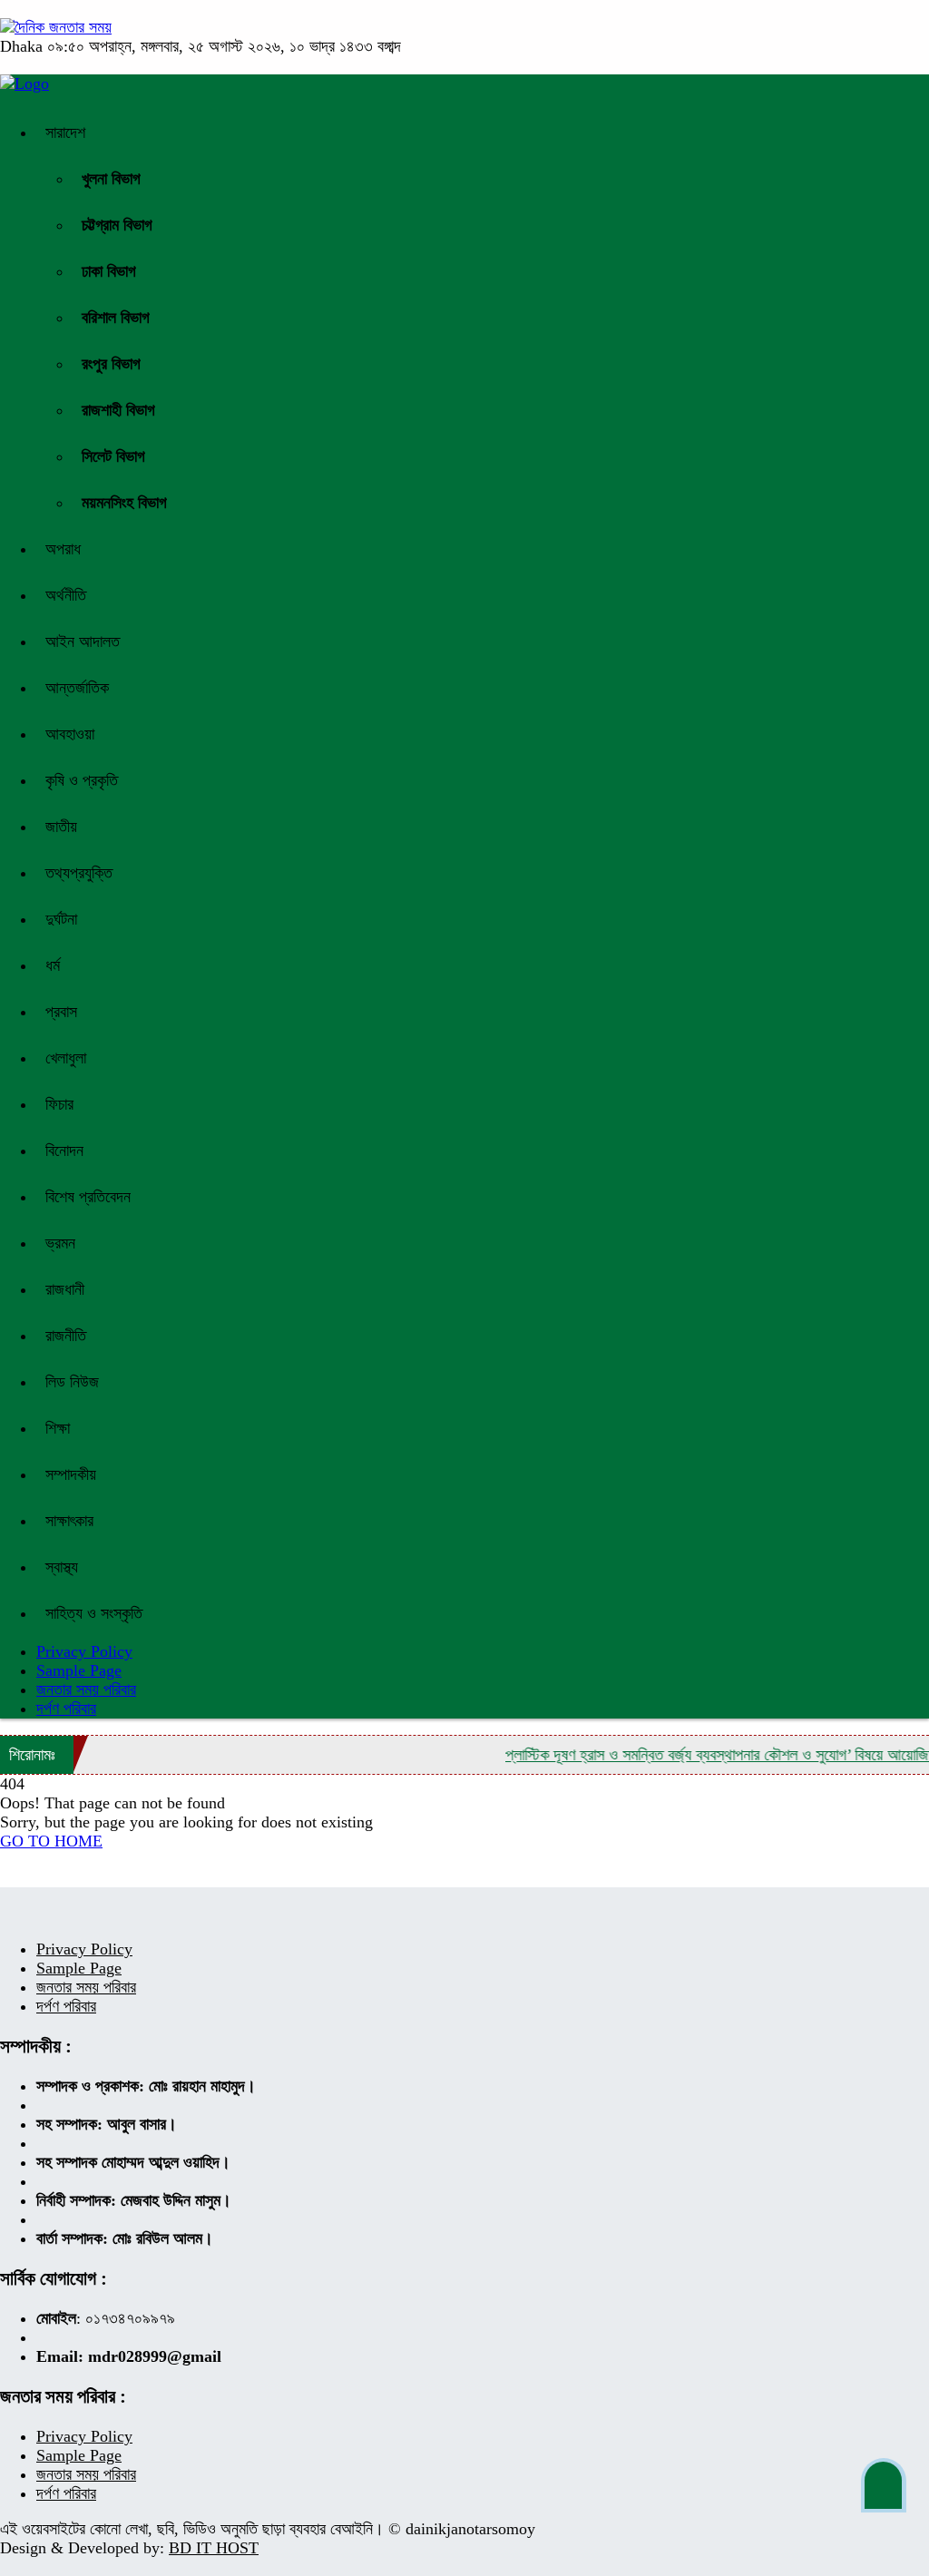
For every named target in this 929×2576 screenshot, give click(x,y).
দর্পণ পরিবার (66, 1709)
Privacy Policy (84, 1949)
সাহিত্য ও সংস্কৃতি (94, 1613)
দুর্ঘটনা (61, 919)
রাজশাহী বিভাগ (118, 410)
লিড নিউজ (72, 1382)
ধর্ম (53, 965)
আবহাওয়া (70, 734)
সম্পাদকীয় (71, 1474)
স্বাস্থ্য (62, 1567)
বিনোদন (64, 1151)
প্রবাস (61, 1012)
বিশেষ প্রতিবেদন (88, 1197)
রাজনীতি (66, 1336)
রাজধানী (65, 1289)
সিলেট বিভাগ (113, 456)
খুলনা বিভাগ (111, 179)
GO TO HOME (51, 1841)
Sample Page (79, 1670)
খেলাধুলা (66, 1058)
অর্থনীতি (66, 595)
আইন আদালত (83, 642)
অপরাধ (63, 549)
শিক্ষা (58, 1428)
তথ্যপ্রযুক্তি (79, 873)
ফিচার (59, 1104)
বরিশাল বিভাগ (116, 318)
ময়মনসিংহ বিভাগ (124, 503)
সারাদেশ (65, 132)
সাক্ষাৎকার (69, 1521)
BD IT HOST (214, 2548)
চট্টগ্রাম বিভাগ (117, 225)
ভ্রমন (60, 1243)
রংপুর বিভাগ (111, 364)
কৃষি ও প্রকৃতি (82, 780)
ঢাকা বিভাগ (109, 271)
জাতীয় (61, 827)
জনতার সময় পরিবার (86, 1690)
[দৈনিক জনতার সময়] (56, 27)
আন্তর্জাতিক (77, 688)
